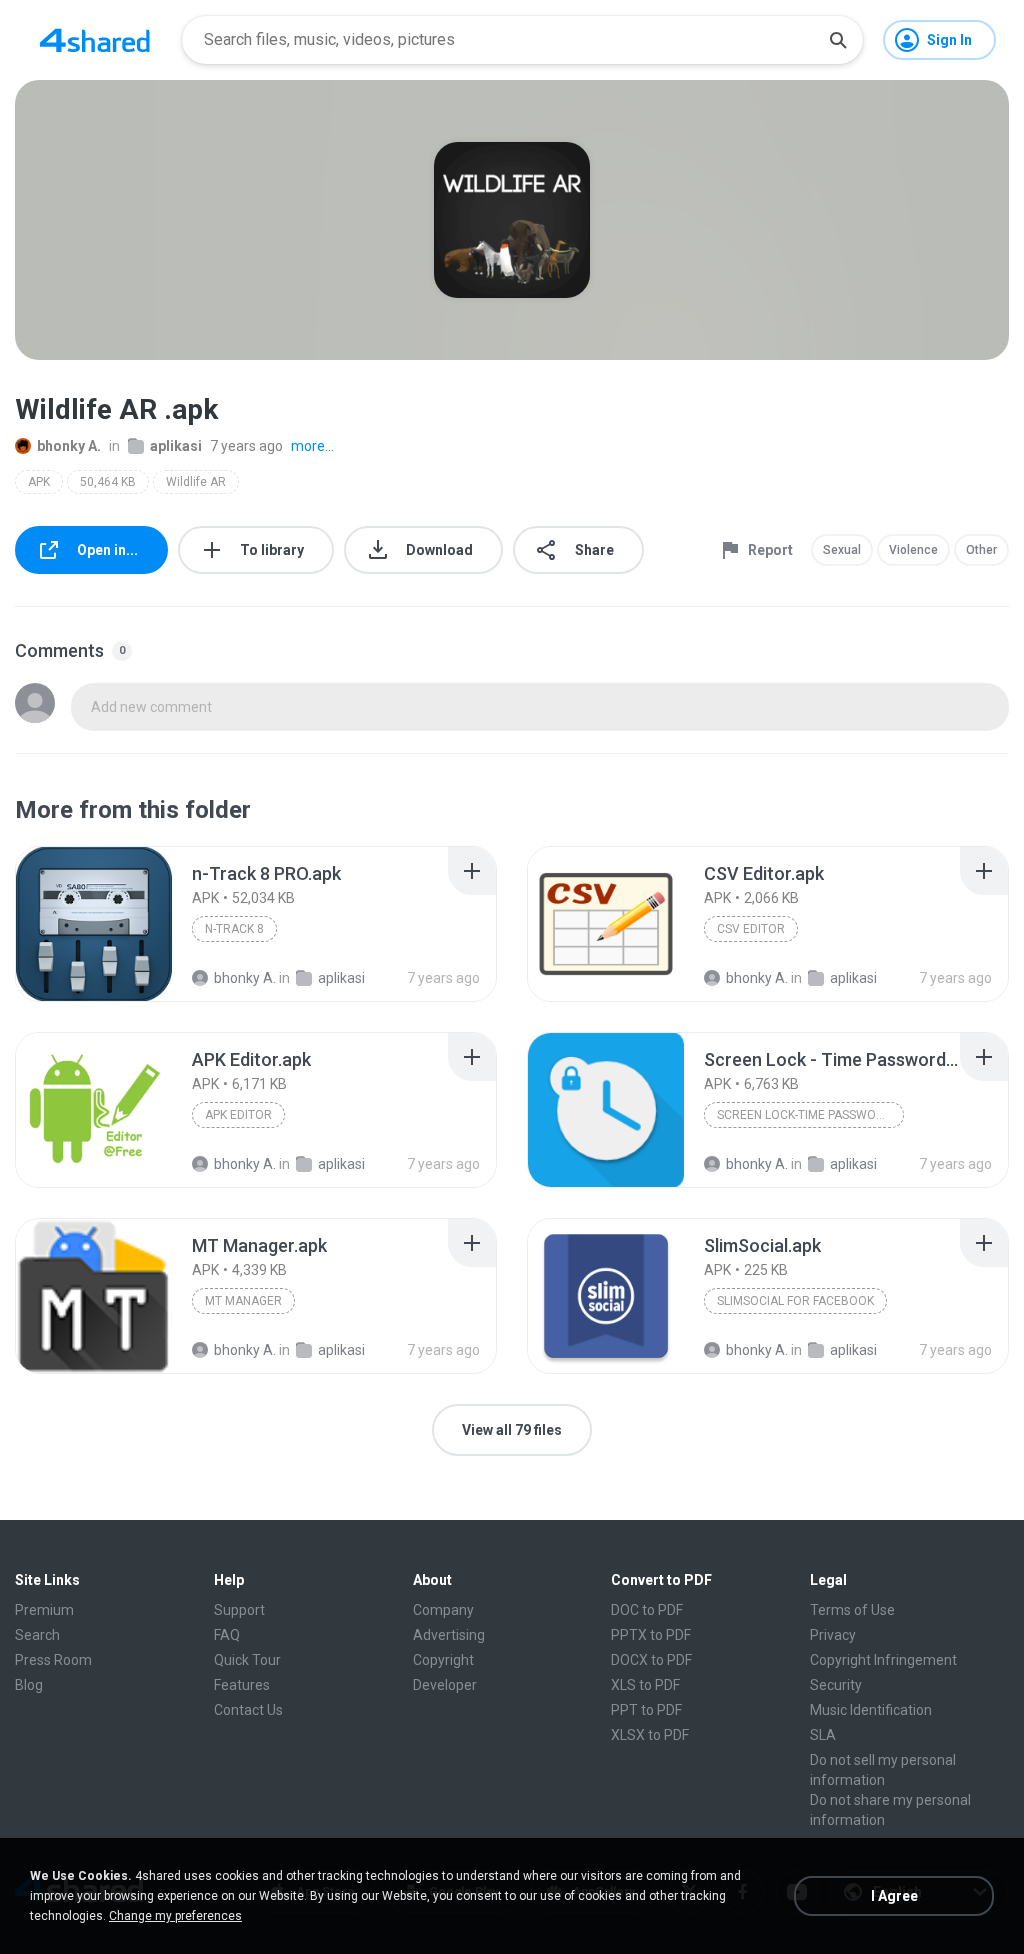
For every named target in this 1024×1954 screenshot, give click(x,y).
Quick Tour (247, 1660)
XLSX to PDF (650, 1735)
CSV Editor (751, 929)
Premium (44, 1610)
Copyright (443, 1660)
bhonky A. (69, 446)
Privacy (833, 1635)
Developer (445, 1685)
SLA (823, 1735)
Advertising (449, 1635)
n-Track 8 (234, 929)
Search (37, 1635)
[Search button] (838, 40)
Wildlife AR (196, 482)
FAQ (227, 1635)
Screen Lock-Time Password (804, 1115)
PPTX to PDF (651, 1635)
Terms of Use (852, 1610)
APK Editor (238, 1115)
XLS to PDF (645, 1685)
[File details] (94, 924)
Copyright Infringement (883, 1660)
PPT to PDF (646, 1710)
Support (239, 1610)
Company (443, 1610)
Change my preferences (175, 1916)
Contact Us (248, 1710)
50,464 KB (108, 482)
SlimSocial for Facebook (795, 1301)
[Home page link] (95, 40)
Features (242, 1685)
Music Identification (871, 1710)
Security (836, 1685)
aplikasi (176, 446)
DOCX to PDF (651, 1660)
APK (39, 482)
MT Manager (243, 1301)
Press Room (53, 1660)
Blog (29, 1685)
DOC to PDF (647, 1610)
